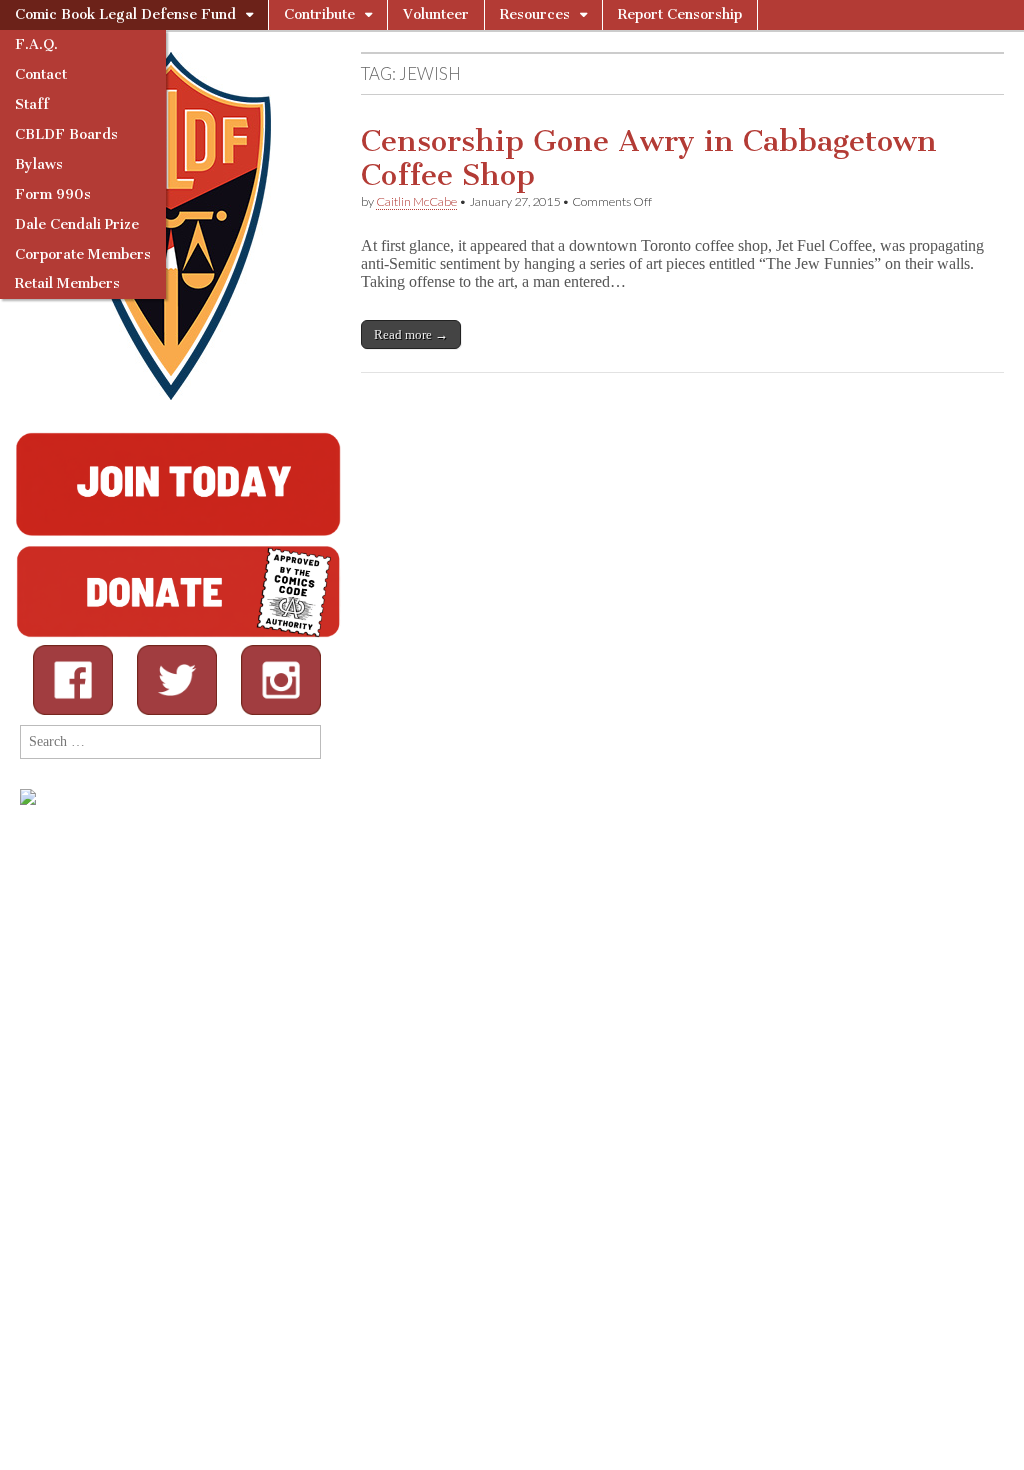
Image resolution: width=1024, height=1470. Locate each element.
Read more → (411, 334)
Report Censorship (680, 14)
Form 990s (53, 194)
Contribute (319, 14)
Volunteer (436, 14)
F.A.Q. (36, 44)
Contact (41, 74)
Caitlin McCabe (416, 201)
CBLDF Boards (66, 134)
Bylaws (39, 164)
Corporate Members (83, 254)
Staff (32, 104)
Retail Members (67, 283)
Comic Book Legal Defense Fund (125, 14)
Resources (535, 14)
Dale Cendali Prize (77, 224)
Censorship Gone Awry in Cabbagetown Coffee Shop (649, 158)
